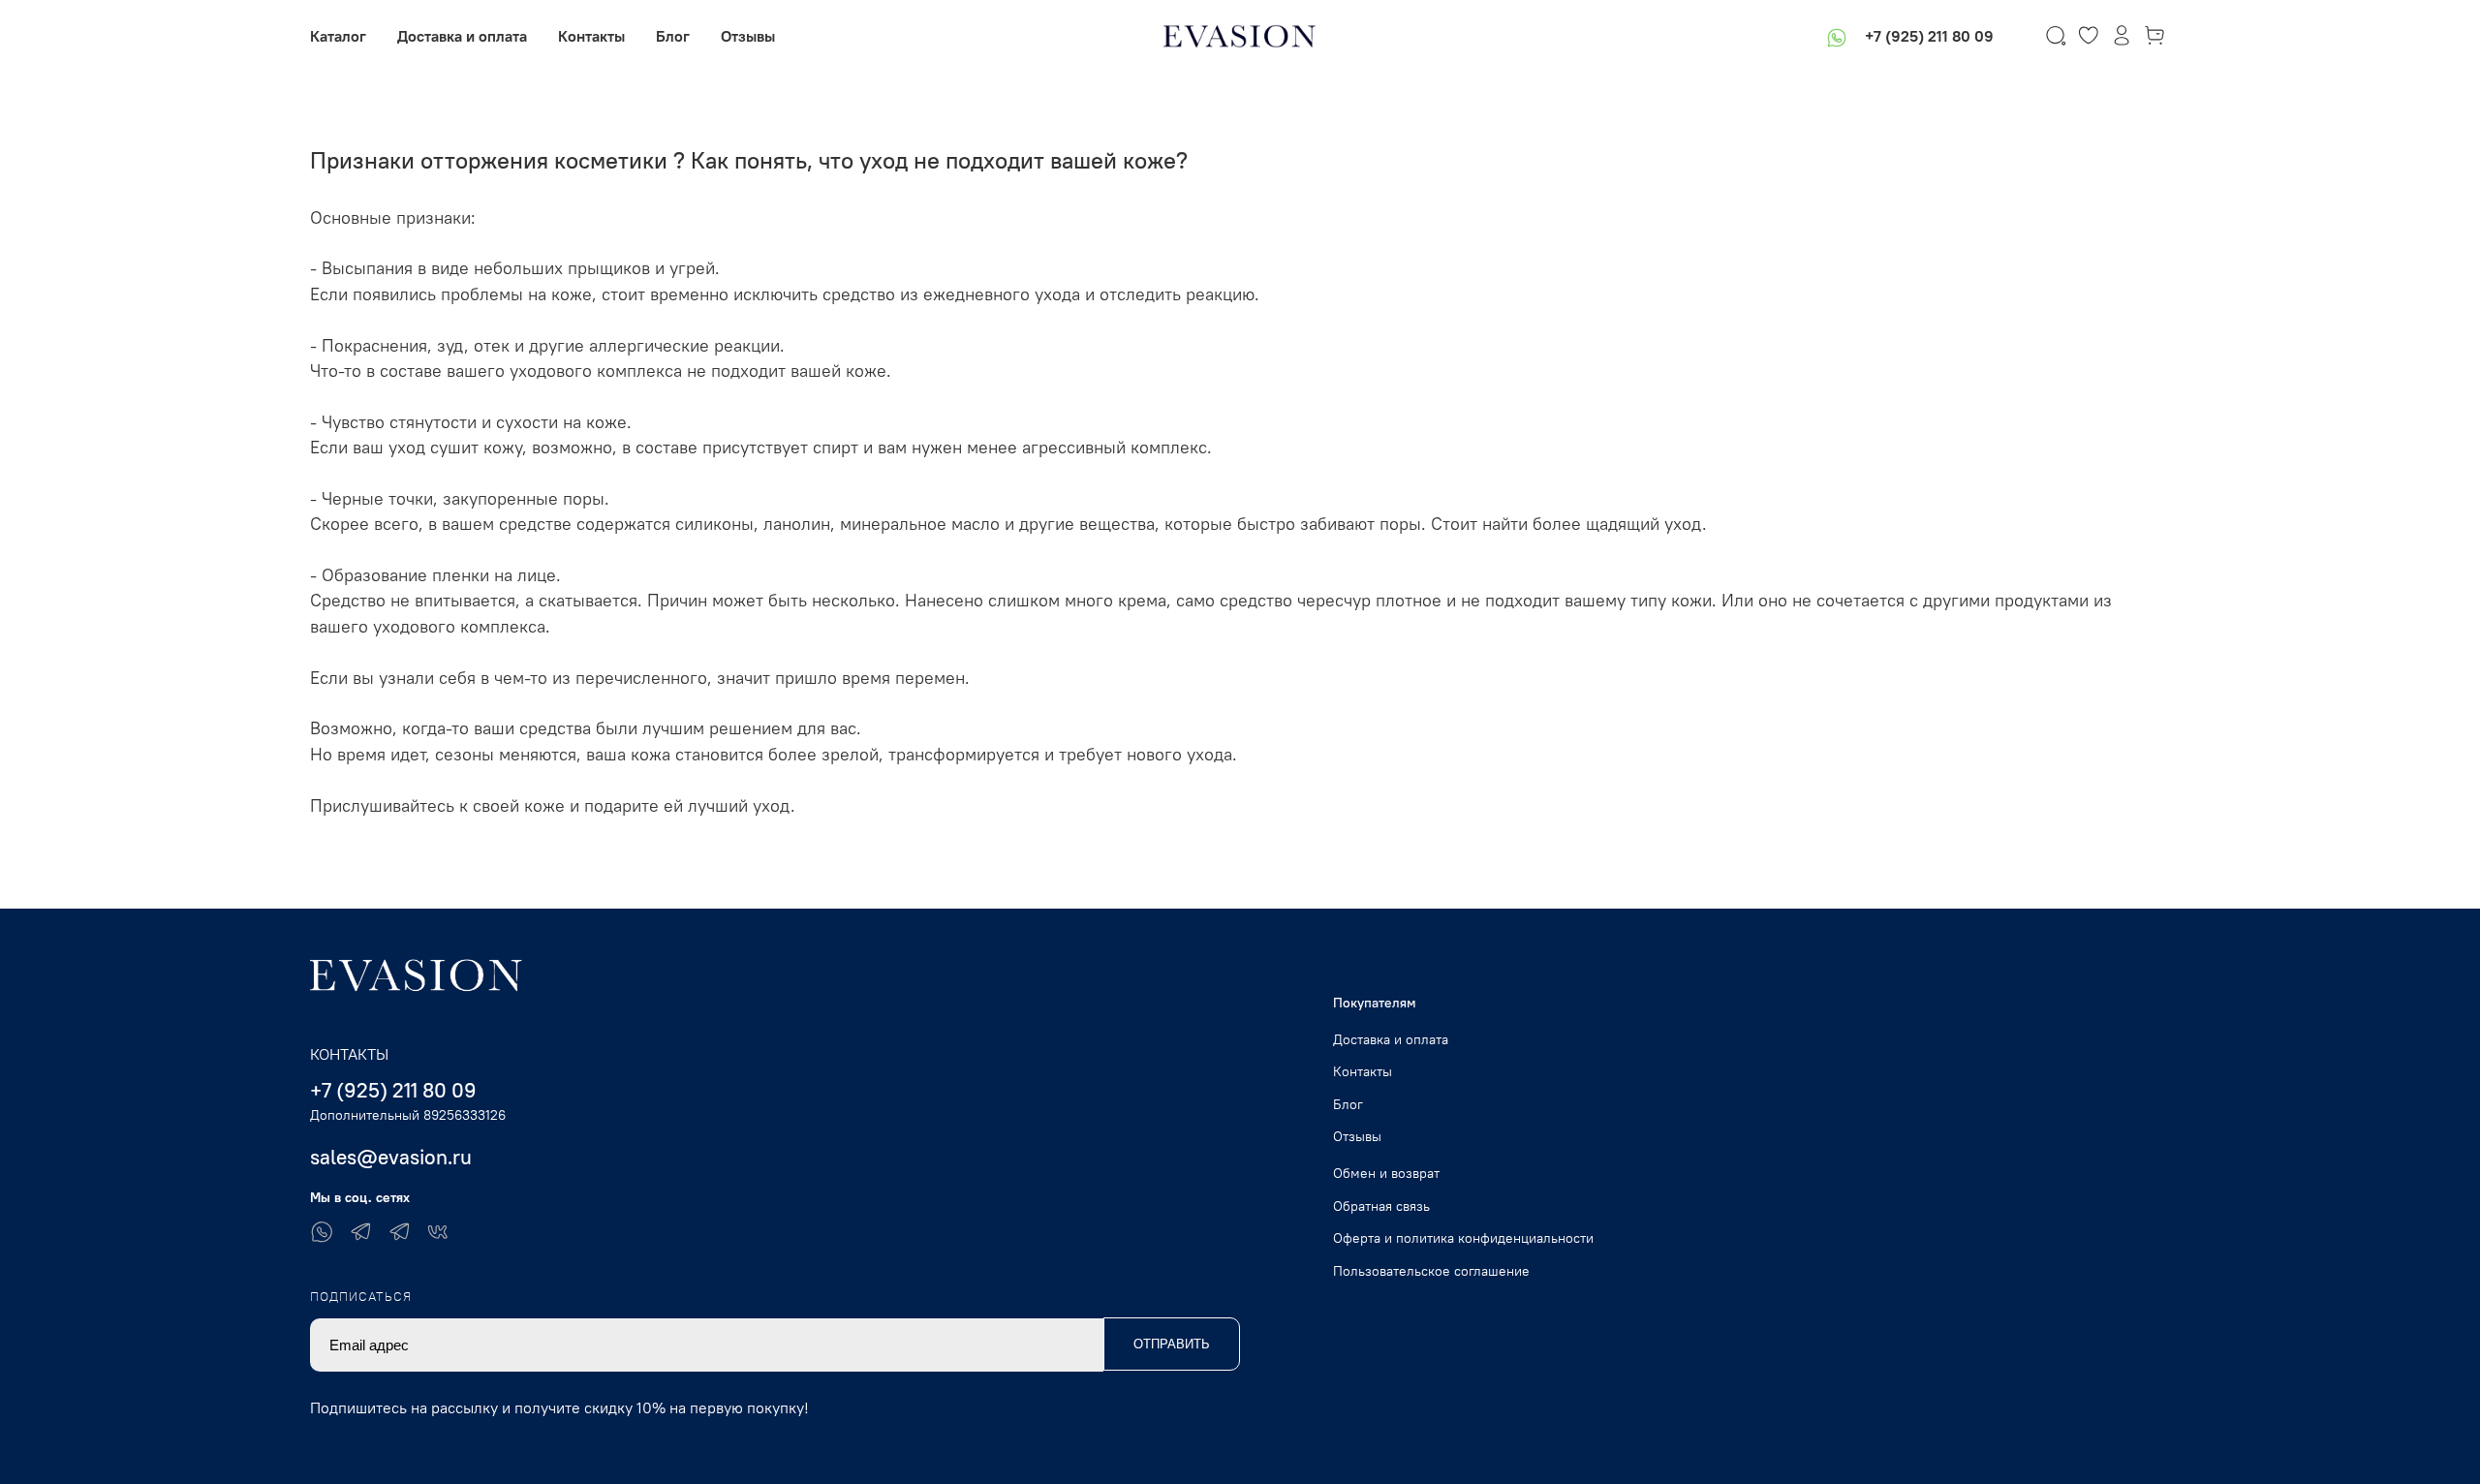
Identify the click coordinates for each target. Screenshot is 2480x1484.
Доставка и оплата (462, 36)
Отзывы (748, 36)
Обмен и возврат (1386, 1173)
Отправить (1172, 1344)
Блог (673, 36)
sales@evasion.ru (391, 1157)
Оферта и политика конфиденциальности (1463, 1238)
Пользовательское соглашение (1431, 1271)
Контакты (591, 36)
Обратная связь (1381, 1206)
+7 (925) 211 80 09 (1929, 36)
